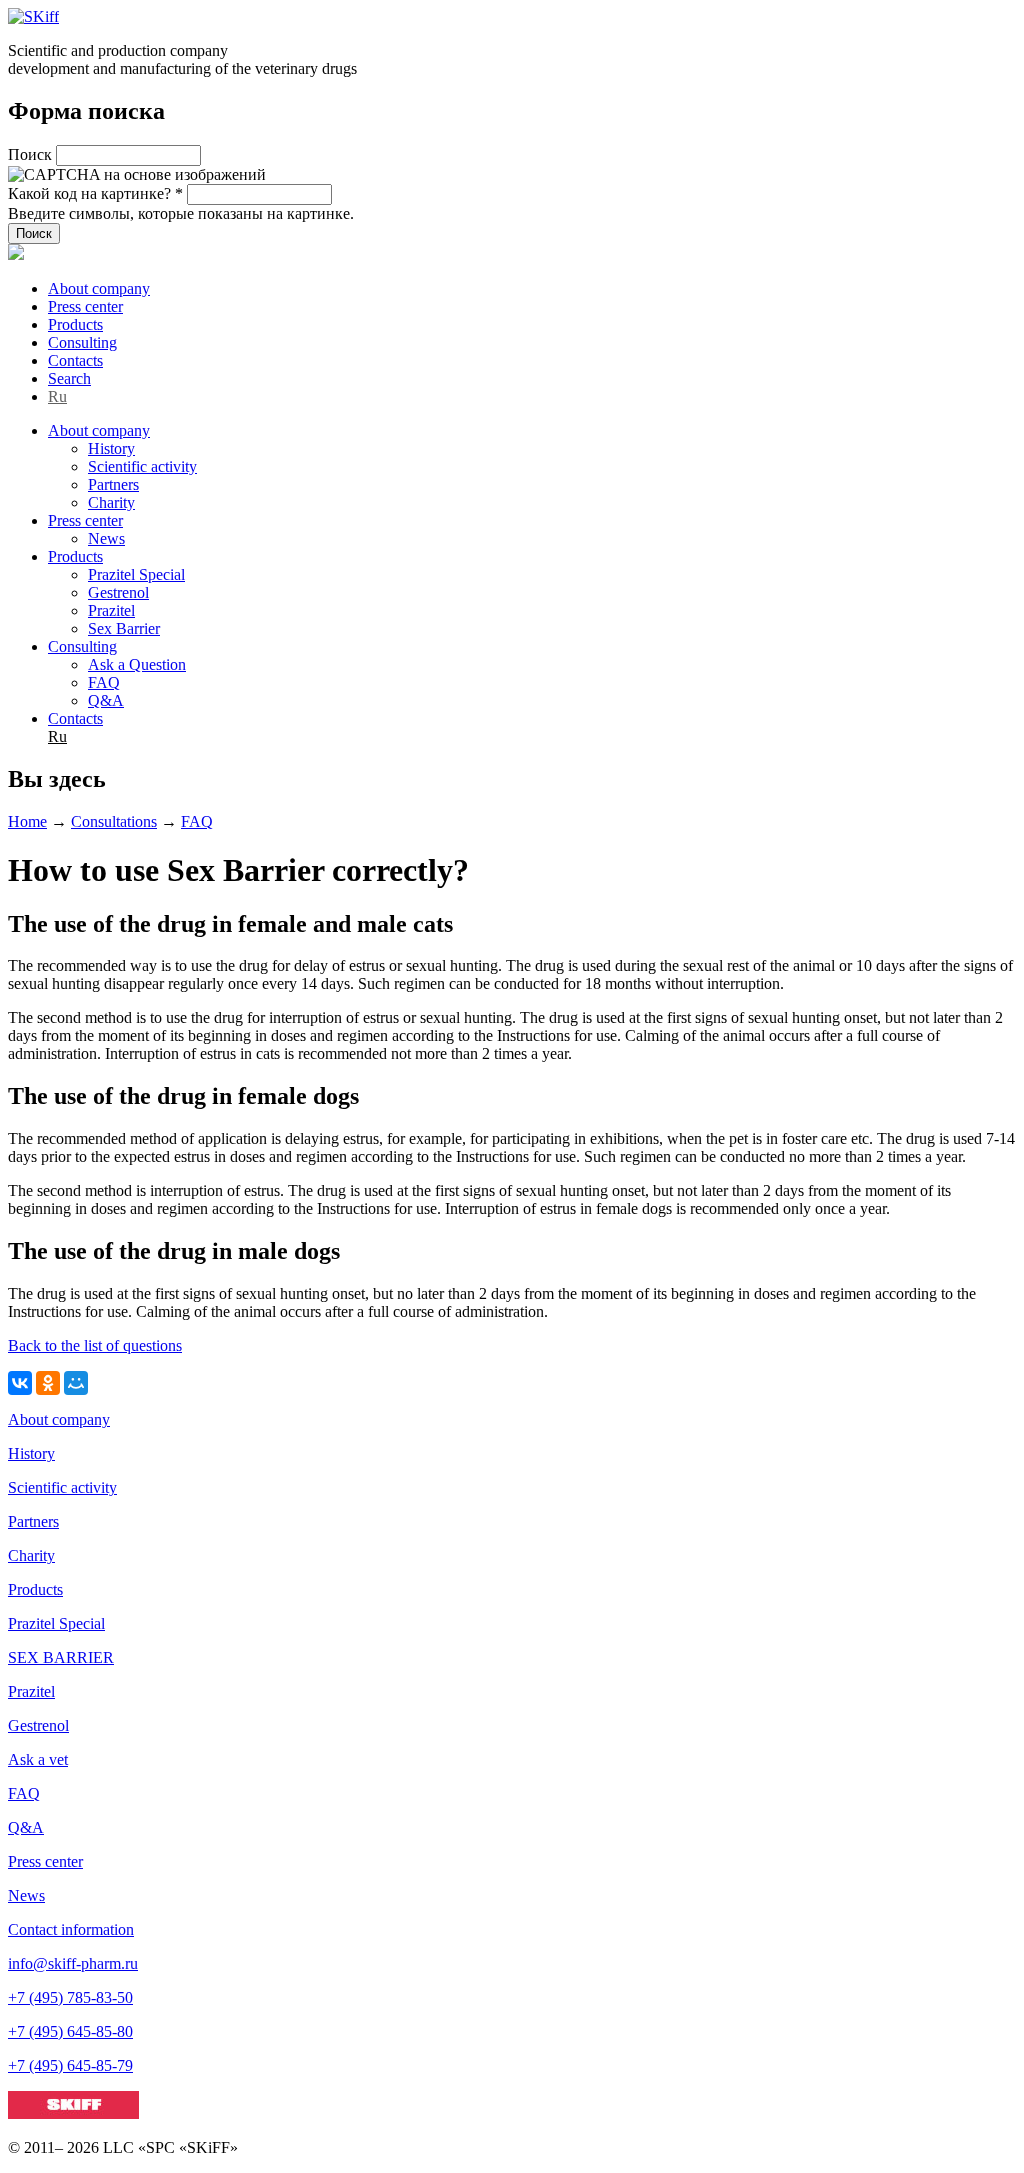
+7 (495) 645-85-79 (70, 2065)
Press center (85, 306)
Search (69, 378)
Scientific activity (142, 466)
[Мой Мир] (76, 1383)
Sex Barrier (124, 628)
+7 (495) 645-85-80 (70, 2031)
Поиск (32, 154)
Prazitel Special (136, 574)
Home (27, 821)
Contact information (71, 1929)
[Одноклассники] (48, 1383)
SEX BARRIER (61, 1657)
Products (75, 324)
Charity (111, 502)
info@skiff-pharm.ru (73, 1963)
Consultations (114, 821)
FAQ (104, 682)
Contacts (75, 360)
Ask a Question (137, 664)
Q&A (106, 700)
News (106, 538)
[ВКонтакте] (20, 1383)
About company (99, 288)
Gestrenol (118, 592)
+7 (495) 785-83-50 (70, 1997)
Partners (113, 484)
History (111, 448)
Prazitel (111, 610)
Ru (57, 396)
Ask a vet (38, 1759)
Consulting (82, 342)
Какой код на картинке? (95, 193)
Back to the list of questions (95, 1345)
